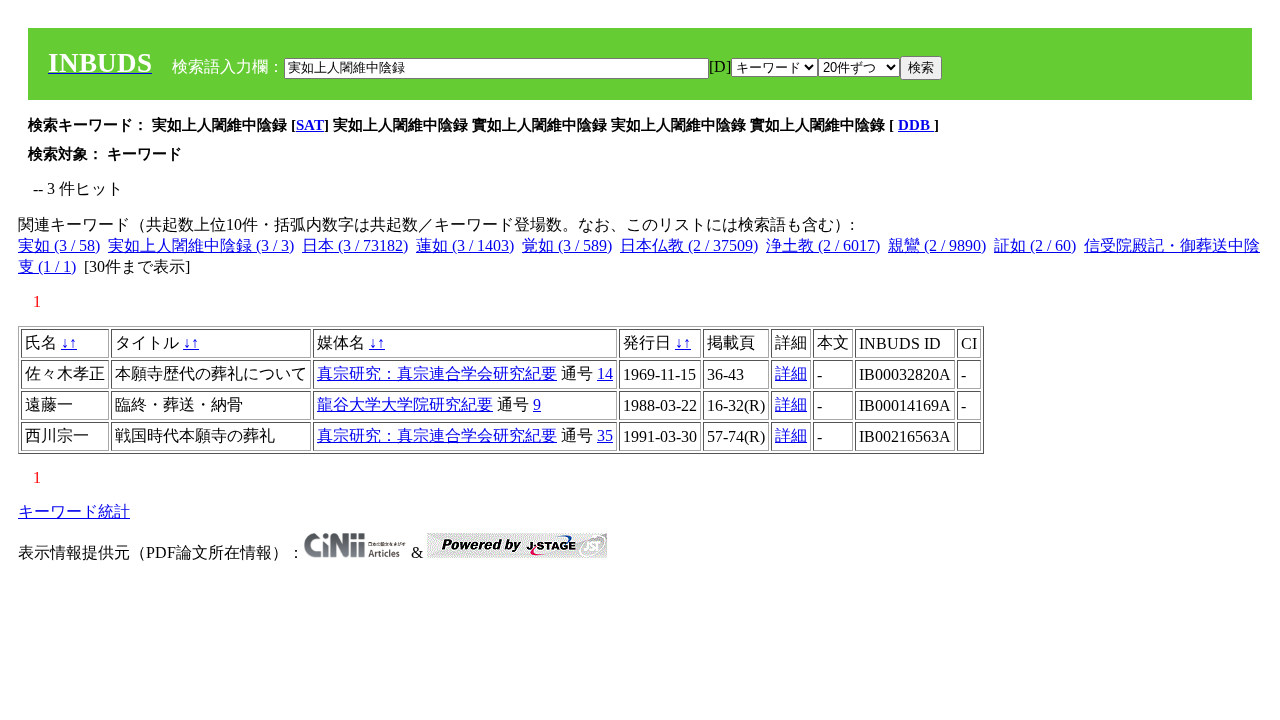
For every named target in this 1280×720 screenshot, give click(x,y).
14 (605, 373)
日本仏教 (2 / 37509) (689, 245)
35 (605, 435)
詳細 (791, 373)
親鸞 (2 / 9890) (937, 245)
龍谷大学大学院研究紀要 (405, 404)
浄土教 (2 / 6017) (823, 245)
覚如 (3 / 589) (567, 245)
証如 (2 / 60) (1035, 245)
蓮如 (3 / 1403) (465, 245)
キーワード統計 (74, 511)
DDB (916, 125)
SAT (310, 125)
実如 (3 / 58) (59, 245)
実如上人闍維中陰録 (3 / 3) (201, 245)
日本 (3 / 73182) (355, 245)
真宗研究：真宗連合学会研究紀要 (437, 373)
